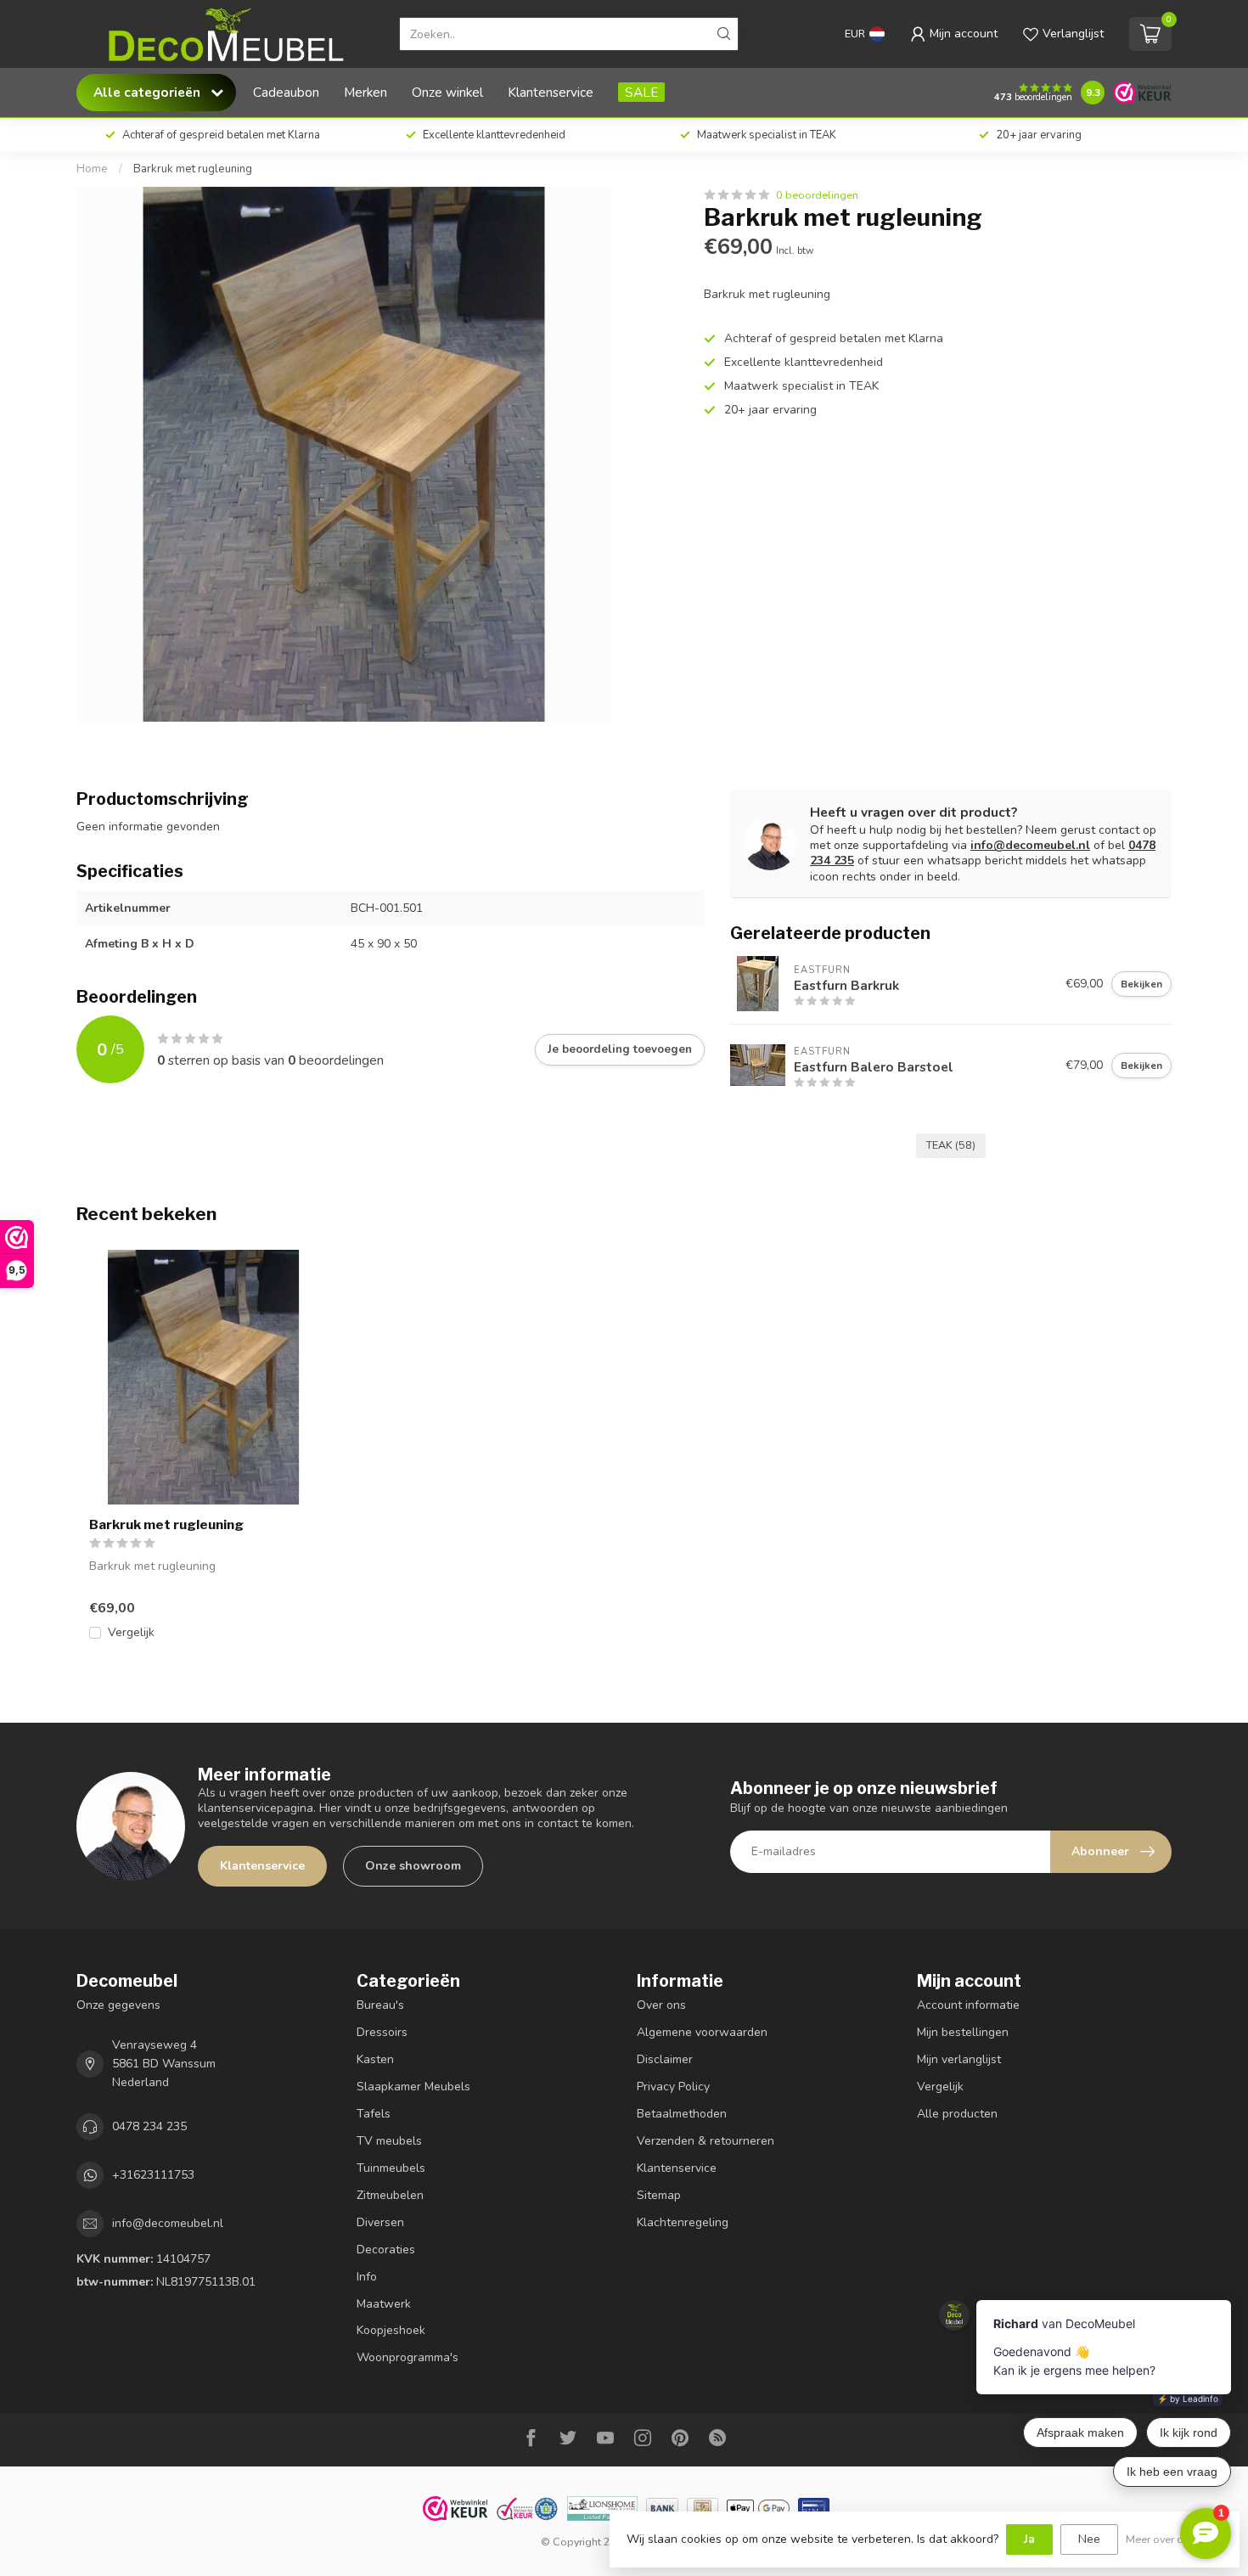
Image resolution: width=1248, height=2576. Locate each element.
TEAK (951, 1145)
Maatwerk (384, 2304)
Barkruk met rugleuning (193, 169)
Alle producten (957, 2114)
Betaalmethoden (682, 2114)
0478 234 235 (149, 2126)
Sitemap (659, 2195)
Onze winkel (447, 92)
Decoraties (386, 2250)
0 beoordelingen (817, 195)
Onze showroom (413, 1866)
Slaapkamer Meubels (413, 2087)
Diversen (380, 2222)
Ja (1029, 2539)
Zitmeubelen (390, 2195)
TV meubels (389, 2141)
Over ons (661, 2005)
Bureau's (380, 2005)
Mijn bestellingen (963, 2032)
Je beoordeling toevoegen (620, 1049)
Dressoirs (382, 2032)
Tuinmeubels (391, 2168)
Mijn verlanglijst (959, 2059)
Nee (1089, 2539)
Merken (365, 92)
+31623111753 (153, 2175)
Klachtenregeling (683, 2222)
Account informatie (968, 2005)
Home (92, 169)
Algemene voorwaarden (702, 2032)
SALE (641, 92)
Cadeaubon (286, 92)
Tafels (374, 2114)
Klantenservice (551, 92)
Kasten (375, 2059)
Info (367, 2277)
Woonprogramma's (408, 2357)
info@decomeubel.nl (1030, 845)
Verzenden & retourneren (706, 2141)
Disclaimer (665, 2059)
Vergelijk (131, 1632)
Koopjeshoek (391, 2330)
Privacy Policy (673, 2087)
